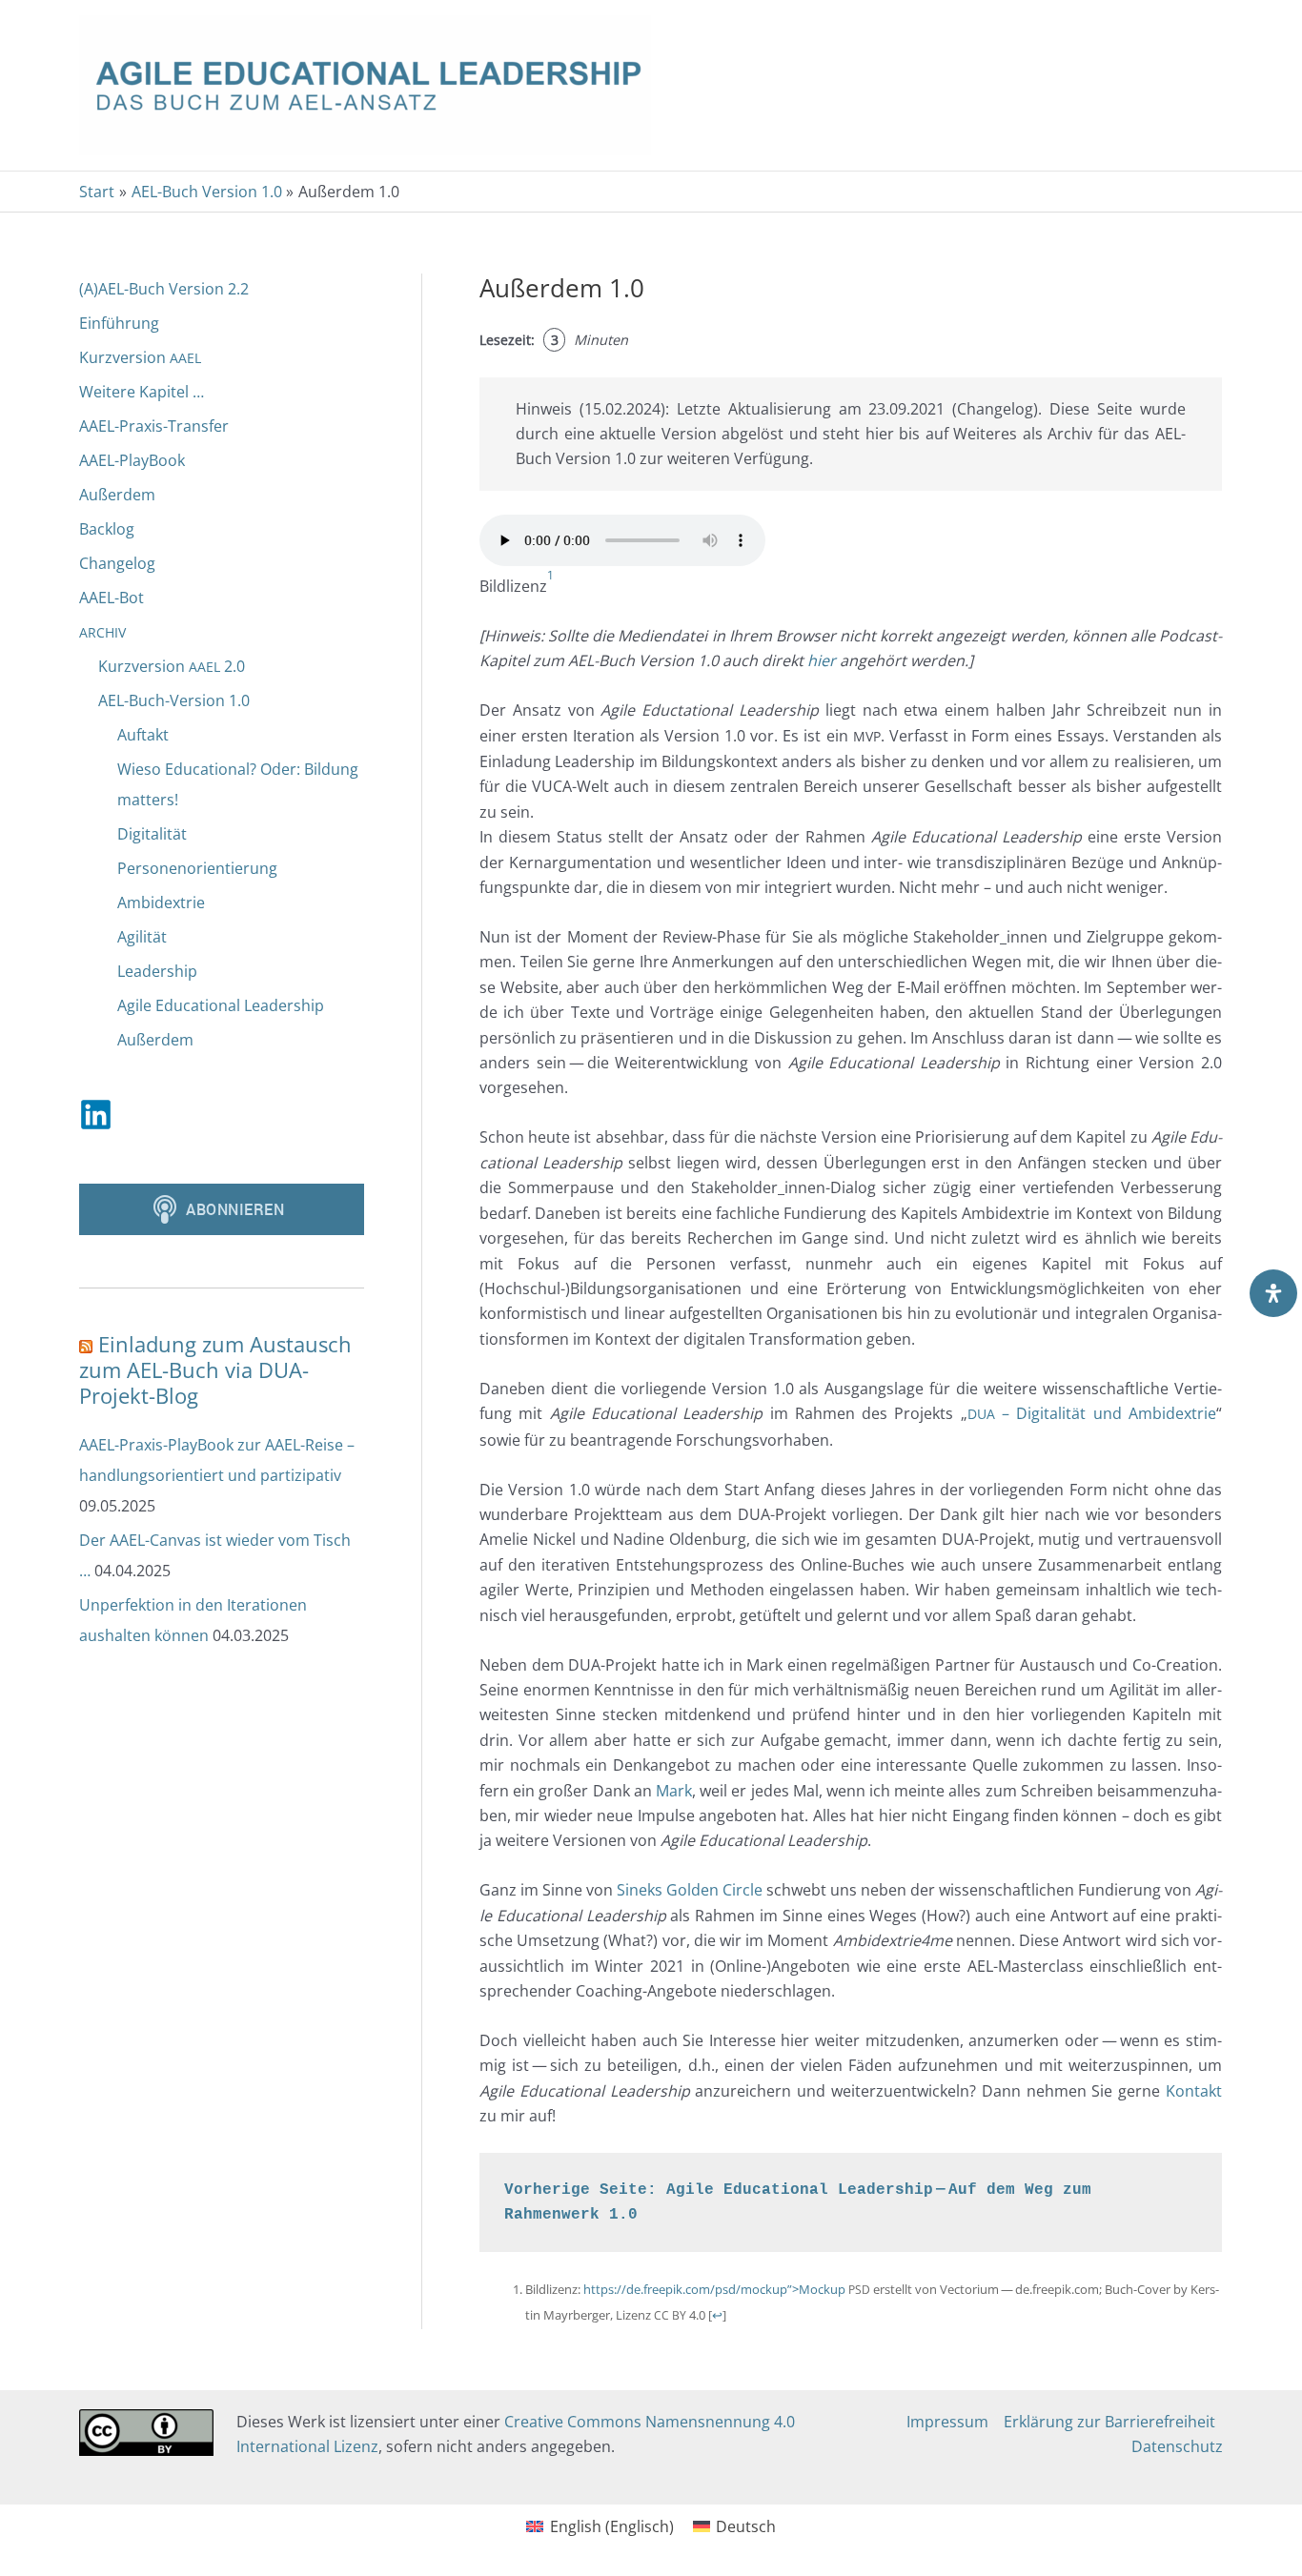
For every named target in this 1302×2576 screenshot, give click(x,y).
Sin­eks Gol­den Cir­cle (690, 1890)
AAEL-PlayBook (132, 460)
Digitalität (152, 834)
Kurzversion (140, 357)
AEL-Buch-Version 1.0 (174, 700)
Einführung (119, 323)
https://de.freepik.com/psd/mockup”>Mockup (714, 2289)
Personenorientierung (197, 868)
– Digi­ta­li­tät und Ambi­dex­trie (1092, 1413)
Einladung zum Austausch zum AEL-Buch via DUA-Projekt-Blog (215, 1369)
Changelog (117, 563)
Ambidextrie (161, 903)
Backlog (107, 529)
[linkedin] (101, 1115)
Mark (674, 1791)
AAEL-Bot (112, 598)
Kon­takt (1194, 2091)
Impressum (947, 2422)
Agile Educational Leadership (221, 1005)
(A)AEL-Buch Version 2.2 (164, 289)
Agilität (142, 937)
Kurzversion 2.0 (172, 666)
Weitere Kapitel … (142, 392)
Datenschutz (1177, 2446)
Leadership (157, 971)
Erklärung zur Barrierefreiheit (1109, 2422)
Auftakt (143, 735)
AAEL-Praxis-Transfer (154, 426)
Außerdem (117, 495)
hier (822, 660)
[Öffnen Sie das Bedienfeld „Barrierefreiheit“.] (1273, 1293)
